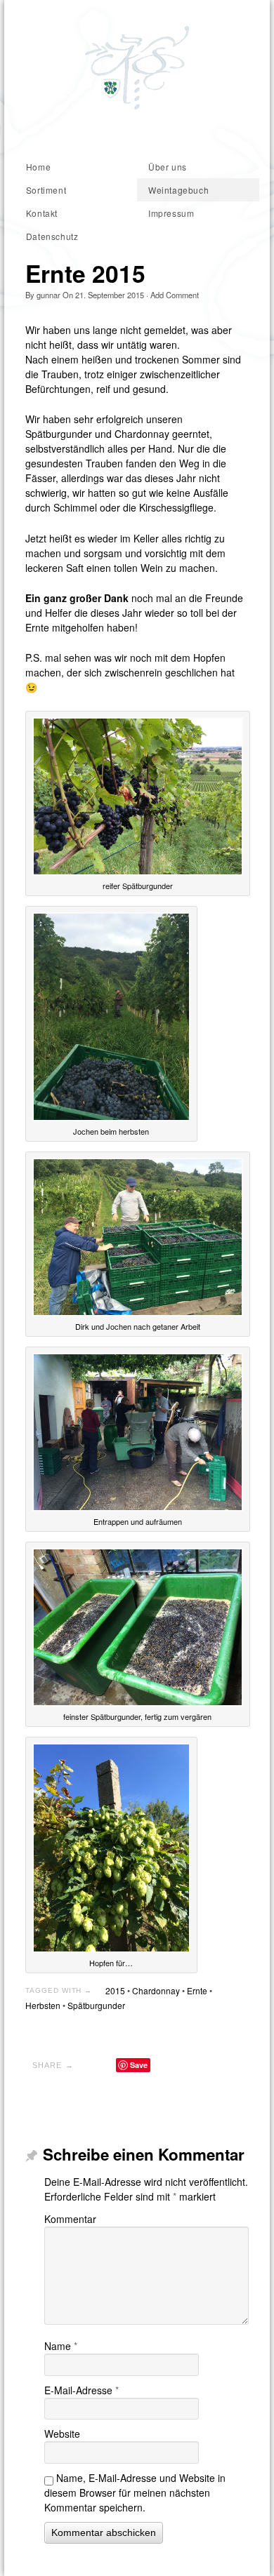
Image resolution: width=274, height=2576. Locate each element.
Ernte (197, 1990)
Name (61, 2346)
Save (139, 2065)
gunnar (48, 295)
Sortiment (46, 190)
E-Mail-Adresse (81, 2390)
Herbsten (43, 2005)
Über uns (168, 167)
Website (62, 2434)
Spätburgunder (96, 2005)
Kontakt (42, 213)
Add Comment (175, 295)
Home (38, 167)
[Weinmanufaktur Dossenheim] (137, 68)
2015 (115, 1990)
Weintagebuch (178, 190)
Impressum (171, 213)
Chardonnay (156, 1990)
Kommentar (70, 2219)
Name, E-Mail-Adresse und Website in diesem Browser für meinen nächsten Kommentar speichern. (135, 2492)
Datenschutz (52, 236)
